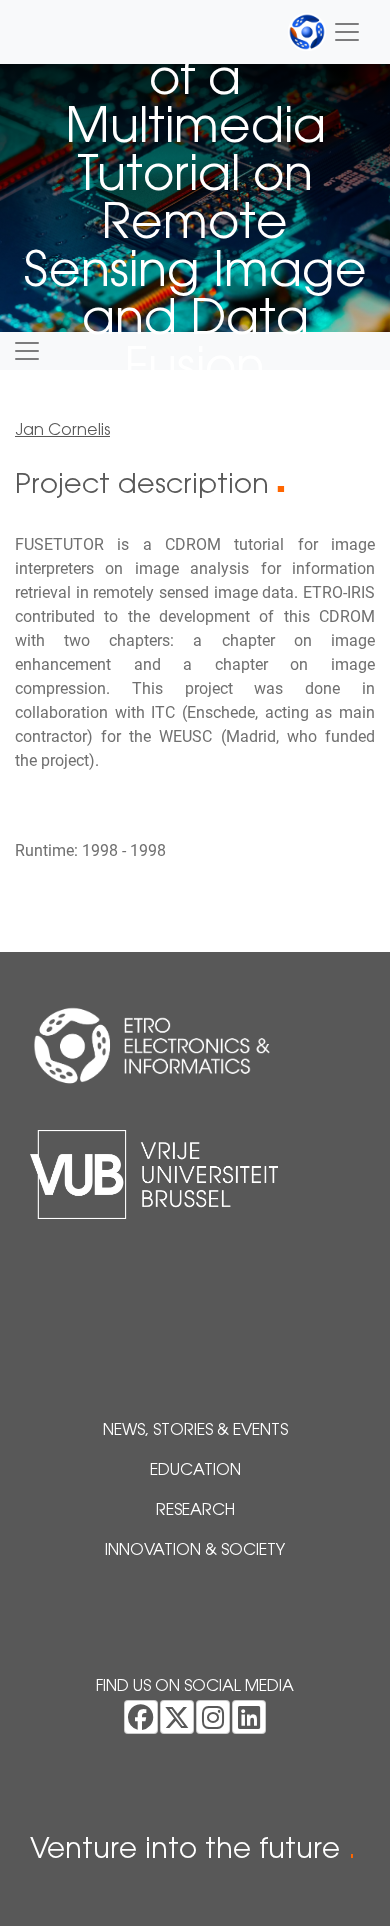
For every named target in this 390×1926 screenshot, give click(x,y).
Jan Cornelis (62, 431)
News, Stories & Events (195, 1431)
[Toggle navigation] (325, 32)
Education (195, 1471)
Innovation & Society (195, 1551)
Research (195, 1511)
